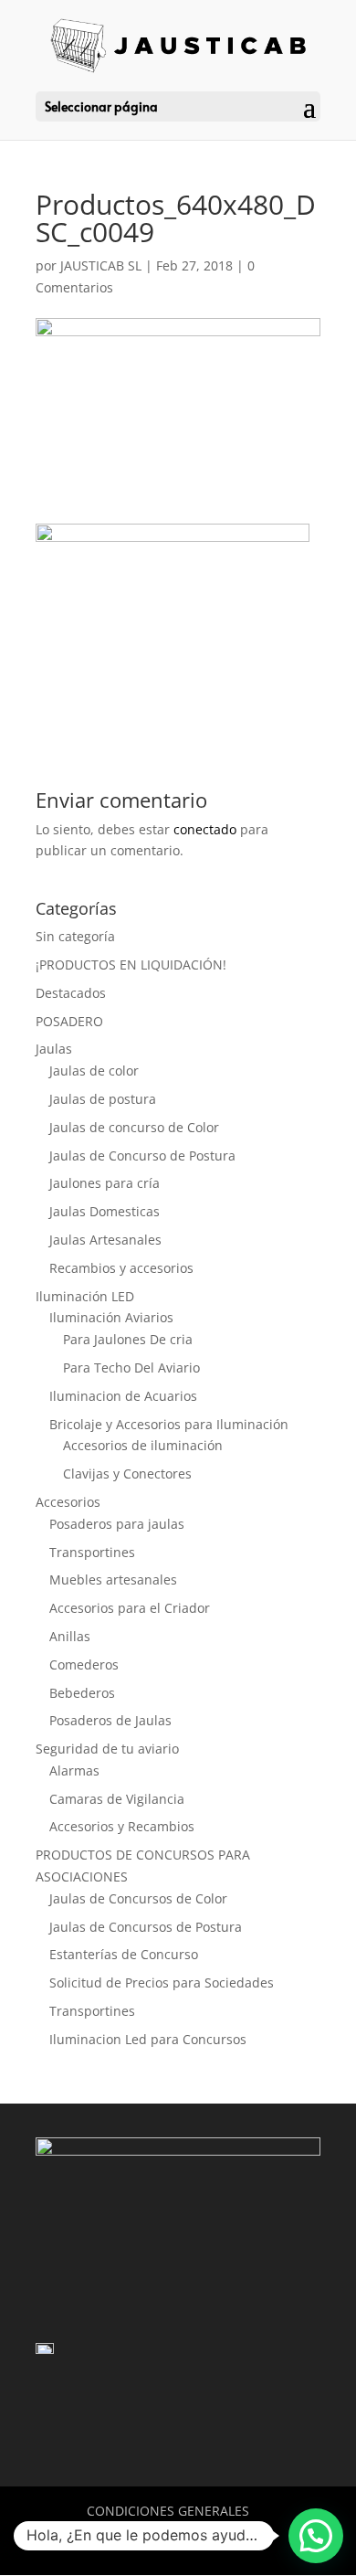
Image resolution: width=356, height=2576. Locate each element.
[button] (316, 2536)
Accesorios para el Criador (130, 1608)
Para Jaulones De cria (128, 1339)
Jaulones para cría (105, 1183)
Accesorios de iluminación (143, 1445)
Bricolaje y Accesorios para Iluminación (169, 1424)
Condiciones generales (168, 2511)
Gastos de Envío (121, 2533)
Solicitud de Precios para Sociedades (162, 1982)
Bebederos (82, 1693)
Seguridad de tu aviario (107, 1749)
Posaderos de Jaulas (110, 1720)
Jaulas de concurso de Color (134, 1127)
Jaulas (54, 1049)
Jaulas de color (94, 1071)
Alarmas (74, 1770)
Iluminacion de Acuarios (123, 1396)
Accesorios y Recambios (122, 1826)
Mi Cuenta (236, 2533)
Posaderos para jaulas (117, 1524)
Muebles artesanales (113, 1580)
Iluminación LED (85, 1296)
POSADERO (69, 1021)
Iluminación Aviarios (111, 1317)
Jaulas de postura (103, 1099)
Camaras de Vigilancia (117, 1799)
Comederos (84, 1664)
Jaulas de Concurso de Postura (142, 1155)
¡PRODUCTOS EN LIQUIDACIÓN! (131, 965)
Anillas (70, 1636)
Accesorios (68, 1502)
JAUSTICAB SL (101, 265)
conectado (205, 829)
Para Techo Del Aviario (131, 1368)
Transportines (92, 1552)
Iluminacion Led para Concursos (148, 2039)
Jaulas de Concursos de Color (138, 1898)
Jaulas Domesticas (105, 1211)
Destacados (71, 993)
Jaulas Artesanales (105, 1240)
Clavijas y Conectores (127, 1474)
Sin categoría (75, 936)
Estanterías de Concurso (124, 1954)
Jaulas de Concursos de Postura (146, 1927)
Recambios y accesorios (121, 1268)
